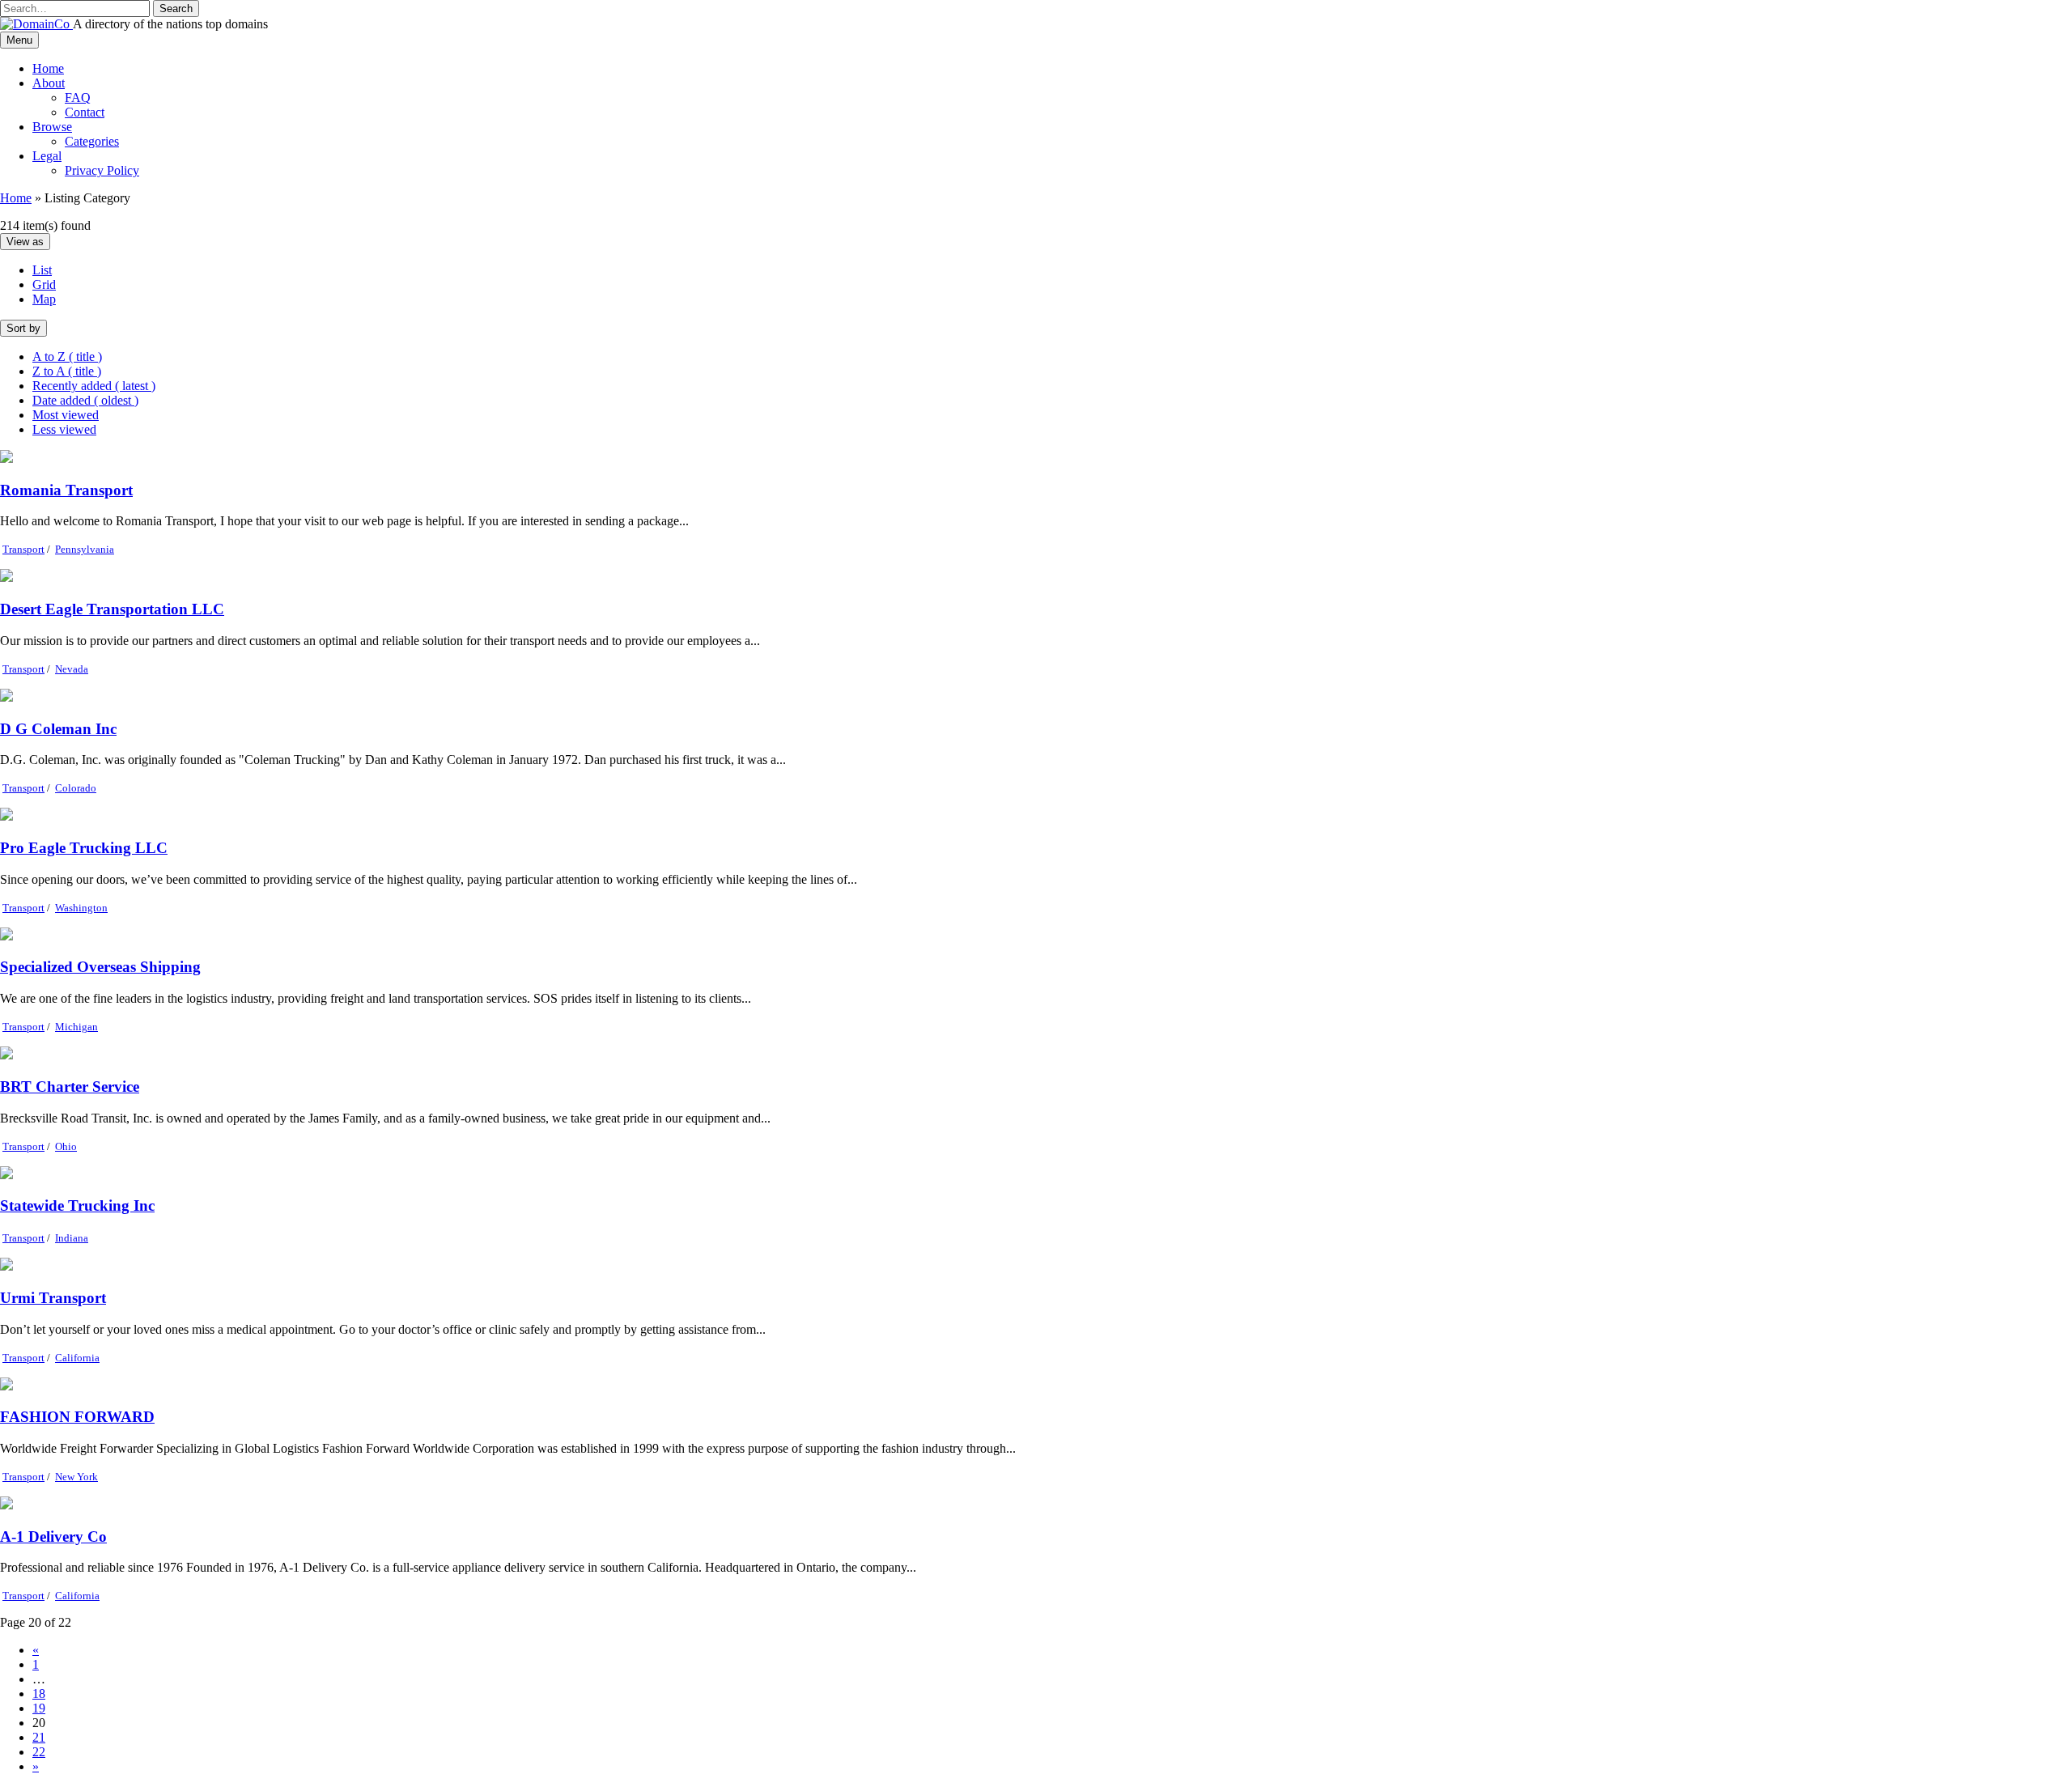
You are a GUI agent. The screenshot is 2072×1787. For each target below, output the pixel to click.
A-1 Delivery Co (53, 1537)
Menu (19, 40)
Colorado (76, 788)
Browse (52, 127)
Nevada (72, 669)
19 (39, 1708)
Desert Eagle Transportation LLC (112, 609)
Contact (85, 112)
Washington (81, 908)
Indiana (72, 1238)
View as (25, 242)
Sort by (23, 328)
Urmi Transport (53, 1298)
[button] (176, 8)
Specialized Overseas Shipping (100, 967)
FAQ (78, 98)
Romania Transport (66, 490)
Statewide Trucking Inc (77, 1205)
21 (39, 1737)
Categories (92, 141)
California (77, 1358)
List (42, 270)
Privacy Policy (102, 170)
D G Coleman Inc (58, 729)
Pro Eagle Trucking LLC (84, 848)
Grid (44, 284)
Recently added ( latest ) (94, 386)
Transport (23, 549)
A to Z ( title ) (67, 357)
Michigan (76, 1027)
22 (39, 1752)
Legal (47, 156)
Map (44, 299)
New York (76, 1477)
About (49, 83)
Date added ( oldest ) (85, 400)
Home (48, 68)
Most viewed (66, 415)
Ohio (66, 1146)
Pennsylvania (85, 549)
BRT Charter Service (70, 1087)
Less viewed (64, 429)
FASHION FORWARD (77, 1417)
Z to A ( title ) (67, 371)
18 (39, 1694)
